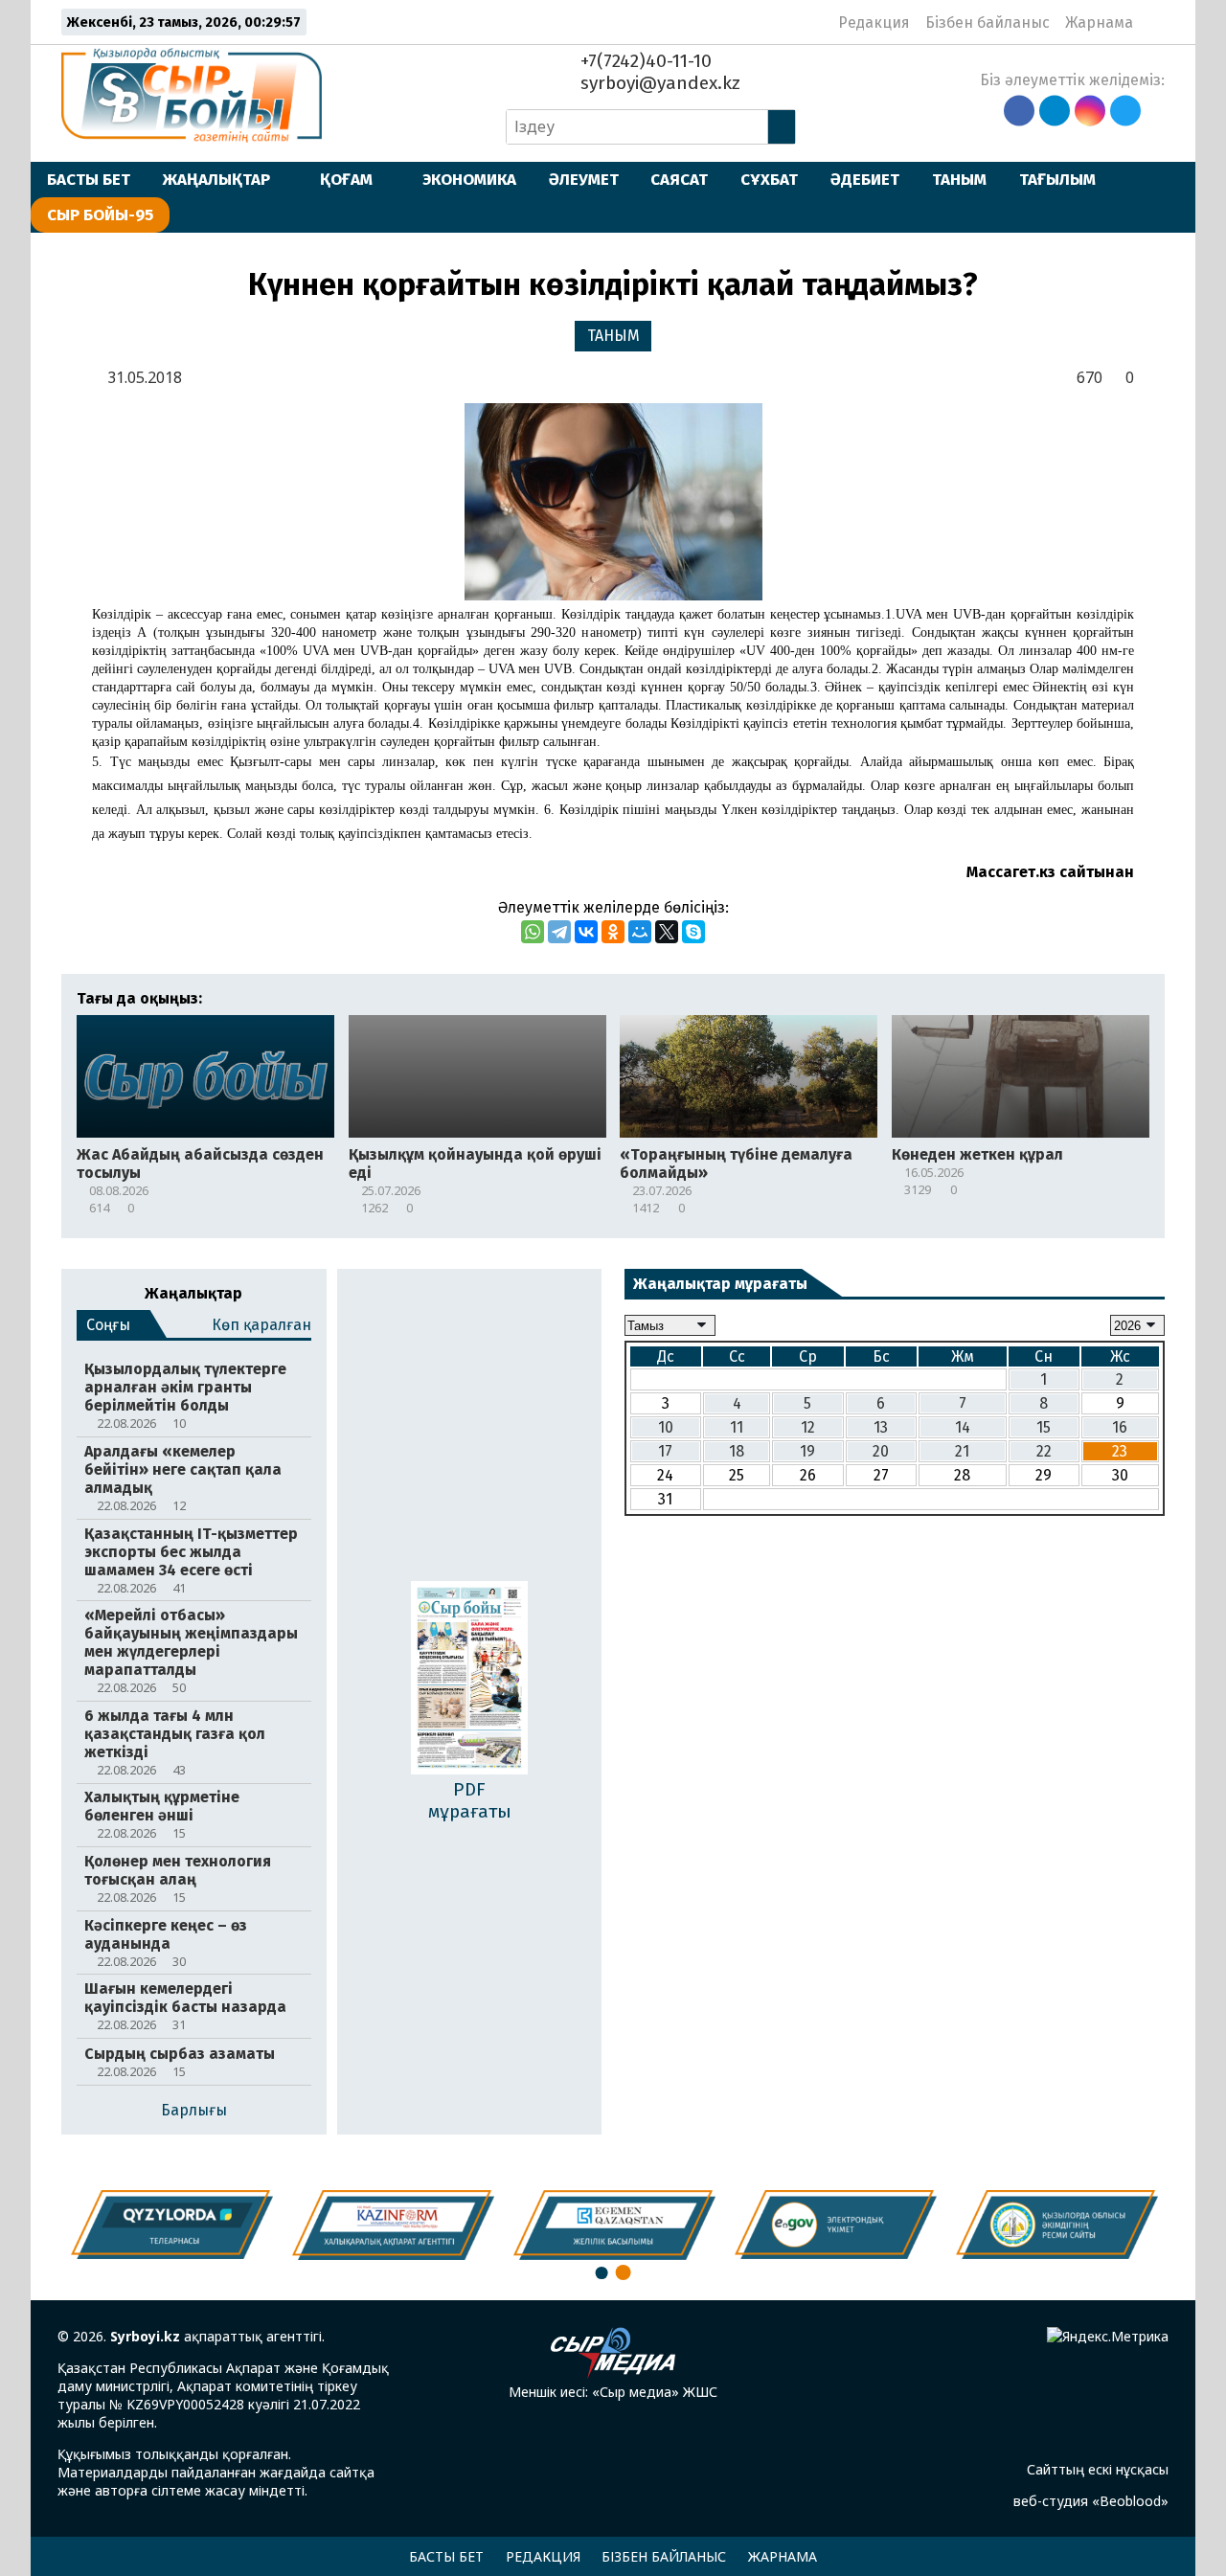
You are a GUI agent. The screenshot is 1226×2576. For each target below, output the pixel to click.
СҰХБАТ (769, 179)
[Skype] (693, 932)
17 (665, 1451)
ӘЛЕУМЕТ (584, 179)
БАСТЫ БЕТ (89, 179)
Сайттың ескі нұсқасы (1098, 2469)
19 (807, 1451)
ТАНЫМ (959, 179)
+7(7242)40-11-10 (644, 61)
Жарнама (1099, 23)
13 (881, 1427)
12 (808, 1427)
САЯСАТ (679, 179)
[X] (667, 932)
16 (1120, 1427)
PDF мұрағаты (470, 1800)
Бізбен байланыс (988, 23)
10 (666, 1427)
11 (737, 1427)
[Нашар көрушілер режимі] (1154, 22)
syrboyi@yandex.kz (658, 83)
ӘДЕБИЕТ (865, 179)
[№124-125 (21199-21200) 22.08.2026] (469, 1680)
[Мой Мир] (640, 932)
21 (962, 1451)
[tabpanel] (1057, 2225)
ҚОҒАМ (346, 179)
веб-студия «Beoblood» (1091, 2501)
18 (737, 1451)
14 (963, 1427)
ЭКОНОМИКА (469, 179)
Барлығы (194, 2110)
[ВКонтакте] (586, 932)
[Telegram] (559, 932)
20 (881, 1451)
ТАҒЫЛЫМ (1057, 179)
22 (1044, 1451)
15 (1044, 1427)
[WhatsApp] (533, 932)
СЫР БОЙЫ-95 (100, 215)
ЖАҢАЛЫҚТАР (216, 179)
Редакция (874, 23)
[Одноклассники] (613, 932)
